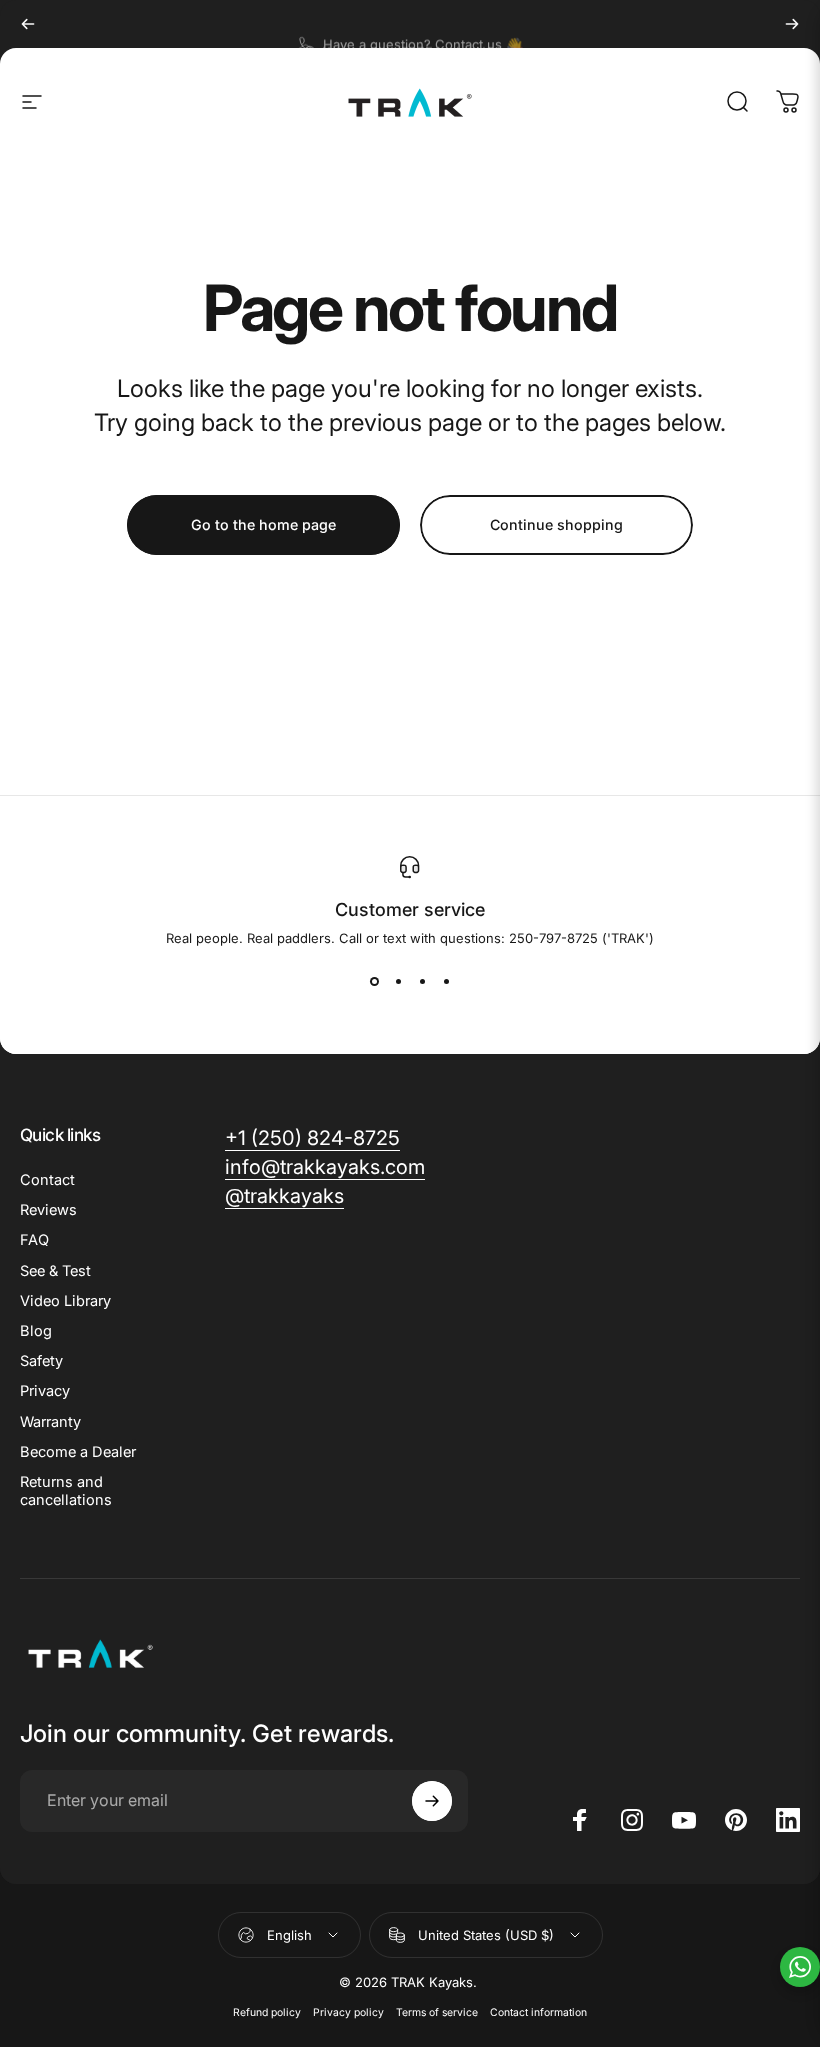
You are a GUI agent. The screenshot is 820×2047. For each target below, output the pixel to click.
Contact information (538, 2012)
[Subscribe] (432, 1801)
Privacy (45, 1391)
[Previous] (28, 24)
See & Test (55, 1271)
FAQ (34, 1240)
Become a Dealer (78, 1452)
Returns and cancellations (66, 1491)
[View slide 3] (422, 982)
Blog (36, 1331)
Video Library (65, 1301)
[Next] (792, 24)
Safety (41, 1361)
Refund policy (267, 2012)
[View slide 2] (398, 982)
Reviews (48, 1210)
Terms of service (437, 2012)
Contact (47, 1180)
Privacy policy (348, 2012)
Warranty (50, 1422)
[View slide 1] (374, 982)
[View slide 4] (446, 982)
